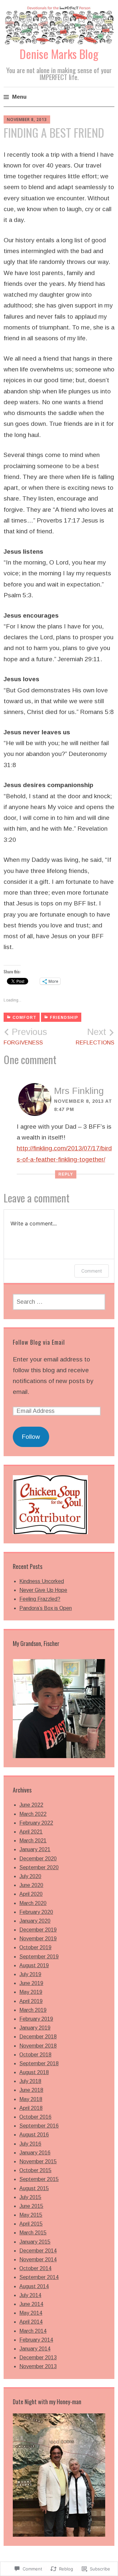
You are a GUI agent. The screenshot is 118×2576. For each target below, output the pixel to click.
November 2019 (38, 1939)
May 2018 (31, 2099)
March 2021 (33, 1841)
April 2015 (31, 2224)
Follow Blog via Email (39, 1342)
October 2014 (35, 2268)
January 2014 (35, 2349)
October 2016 (35, 2117)
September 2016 (39, 2126)
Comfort (24, 1018)
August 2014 (34, 2286)
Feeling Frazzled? (40, 1599)
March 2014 (33, 2331)
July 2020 (30, 1876)
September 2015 (39, 2179)
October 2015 (35, 2170)
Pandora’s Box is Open (46, 1608)
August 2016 (34, 2135)
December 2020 (38, 1859)
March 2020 (33, 1903)
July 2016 (30, 2144)
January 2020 (35, 1921)
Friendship (64, 1018)
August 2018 (34, 2072)
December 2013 (38, 2358)
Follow (31, 1437)
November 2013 (38, 2366)
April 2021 (31, 1832)
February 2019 (36, 2019)
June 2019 (31, 1983)
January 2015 (35, 2242)
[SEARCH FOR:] (59, 1302)
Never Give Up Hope (43, 1590)
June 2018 (31, 2090)
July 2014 (30, 2295)
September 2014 (39, 2277)
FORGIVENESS (25, 1036)
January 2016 (35, 2153)
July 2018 (30, 2081)
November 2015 (38, 2161)
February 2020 (36, 1912)
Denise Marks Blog (59, 54)
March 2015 (33, 2233)
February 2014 (36, 2340)
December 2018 (38, 2037)
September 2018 (39, 2063)
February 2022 (36, 1823)
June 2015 (31, 2206)
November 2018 (38, 2046)
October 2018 (35, 2055)
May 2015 (31, 2215)
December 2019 (38, 1930)
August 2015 (34, 2188)
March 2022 (33, 1814)
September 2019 (39, 1957)
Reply (66, 1174)
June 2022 (31, 1805)
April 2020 (31, 1894)
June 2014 (31, 2304)
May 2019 (31, 1992)
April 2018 (31, 2108)
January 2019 (35, 2028)
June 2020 (31, 1885)
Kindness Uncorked (42, 1581)
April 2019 (31, 2001)
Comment (92, 1271)
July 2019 (30, 1974)
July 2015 (30, 2197)
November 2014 (38, 2259)
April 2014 (31, 2322)
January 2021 (35, 1849)
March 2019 (33, 2010)
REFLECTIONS (95, 1036)
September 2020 (39, 1867)
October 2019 (35, 1947)
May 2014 (31, 2313)
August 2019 (34, 1965)
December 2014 (38, 2251)
